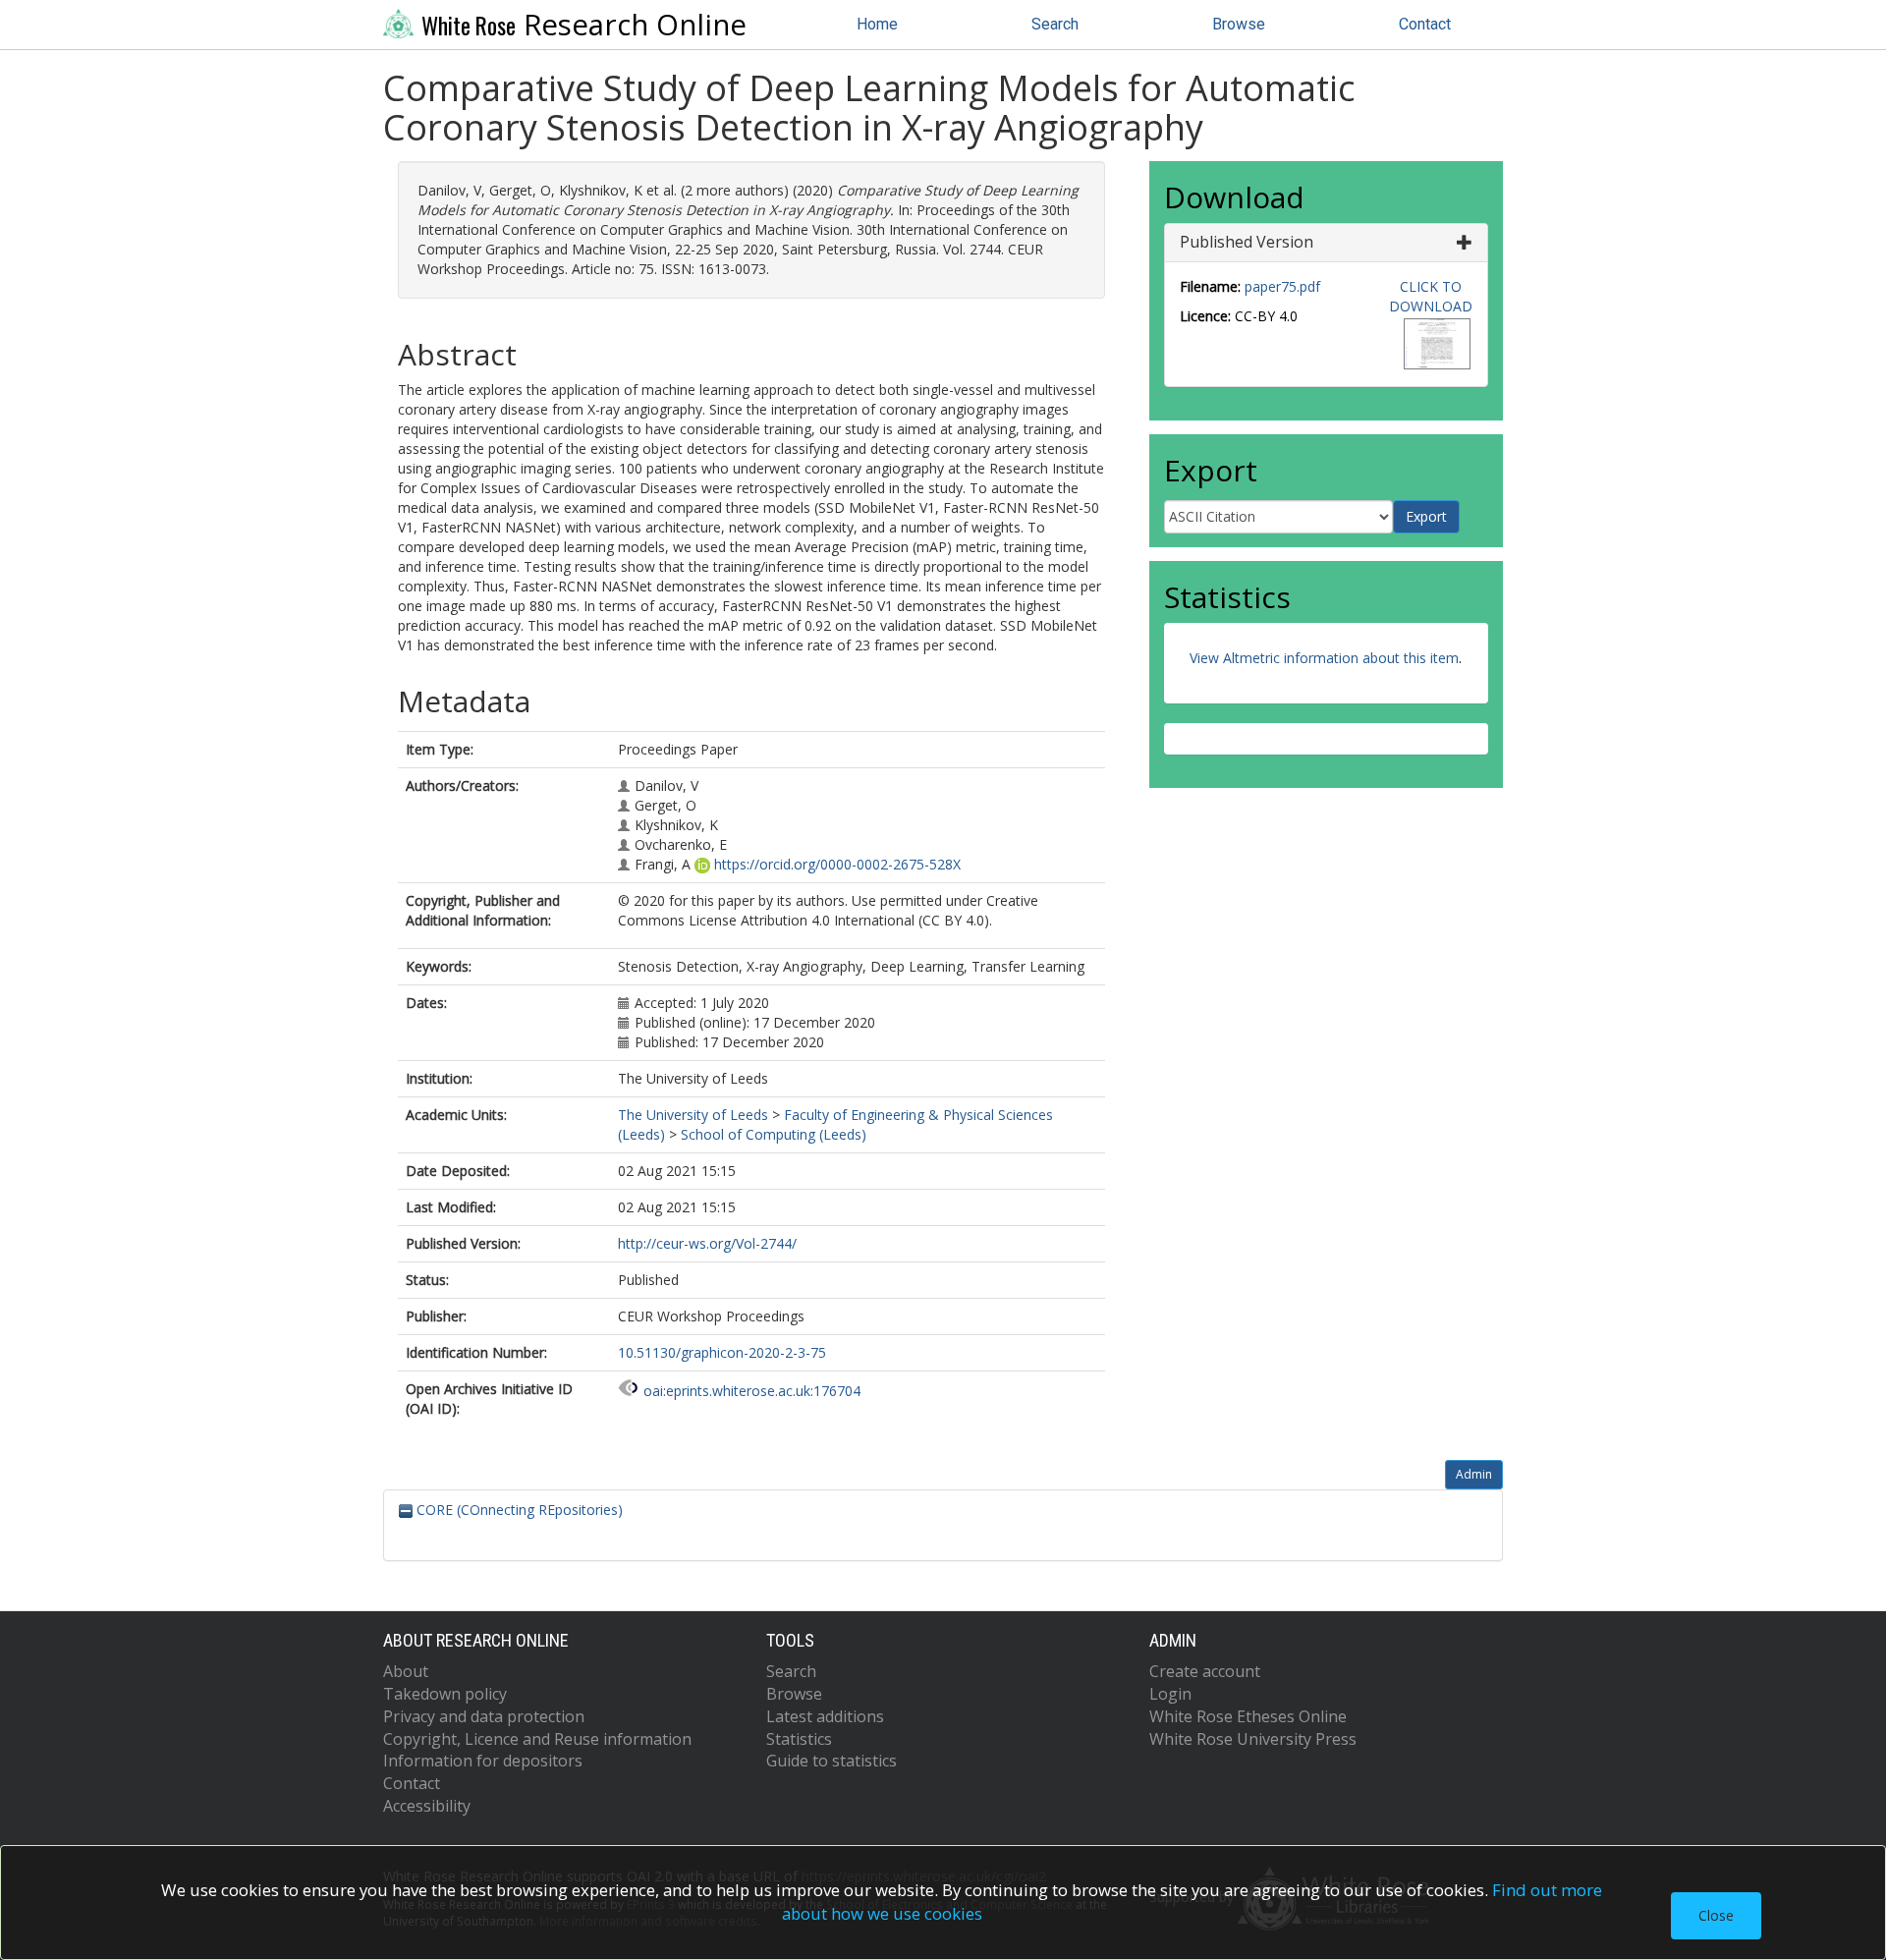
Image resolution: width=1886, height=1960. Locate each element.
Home (877, 24)
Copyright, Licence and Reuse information (537, 1739)
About (406, 1671)
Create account (1205, 1671)
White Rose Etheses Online (1248, 1716)
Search (1055, 24)
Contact (1425, 24)
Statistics (799, 1739)
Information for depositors (483, 1761)
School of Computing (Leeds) (774, 1134)
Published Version (1247, 242)
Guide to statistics (832, 1761)
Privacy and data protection (484, 1716)
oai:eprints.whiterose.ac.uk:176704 (752, 1391)
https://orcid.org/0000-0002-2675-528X (837, 864)
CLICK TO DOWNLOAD (1431, 296)
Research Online (584, 25)
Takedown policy (445, 1694)
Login (1170, 1694)
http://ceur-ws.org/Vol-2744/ (707, 1243)
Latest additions (825, 1716)
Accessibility (427, 1806)
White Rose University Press (1253, 1739)
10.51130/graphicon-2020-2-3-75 (722, 1352)
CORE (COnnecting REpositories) (518, 1510)
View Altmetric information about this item (1324, 658)
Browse (1239, 24)
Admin (1474, 1474)
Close (1716, 1915)
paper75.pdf (1282, 286)
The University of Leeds (693, 1115)
